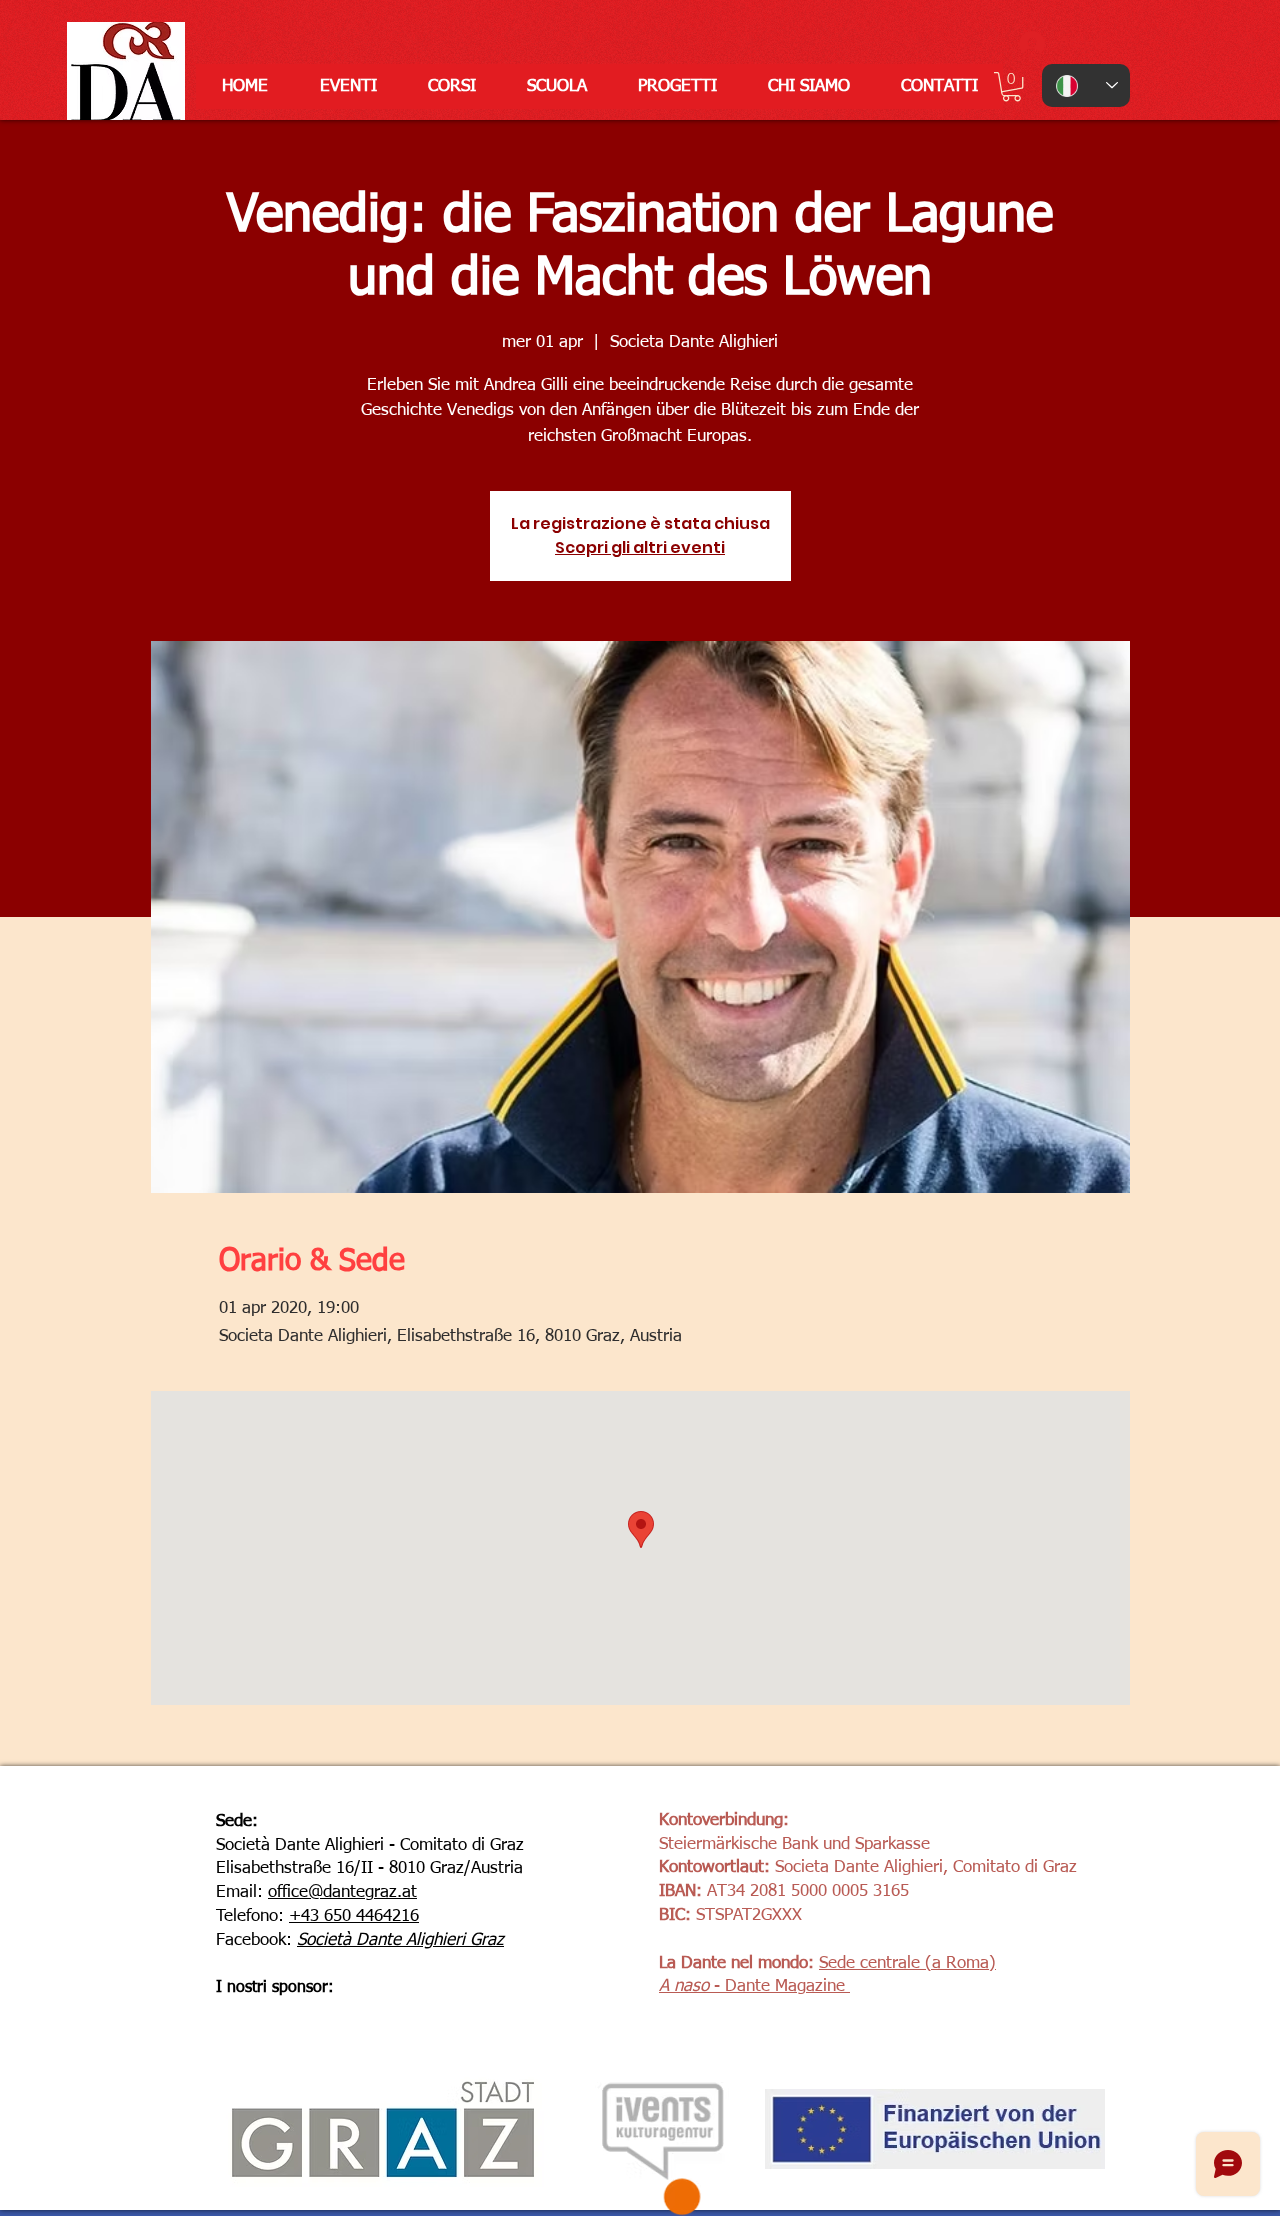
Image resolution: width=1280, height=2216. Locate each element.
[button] (1011, 86)
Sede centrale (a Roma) (907, 1963)
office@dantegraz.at (342, 1892)
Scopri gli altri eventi (640, 547)
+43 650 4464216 (354, 1916)
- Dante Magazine (777, 1986)
